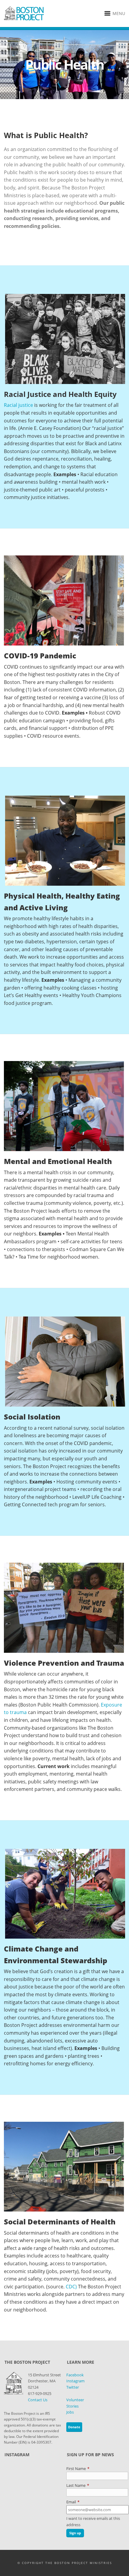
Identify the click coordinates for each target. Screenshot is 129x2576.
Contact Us (38, 2400)
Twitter (73, 2387)
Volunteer (75, 2400)
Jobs (70, 2412)
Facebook (75, 2375)
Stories (72, 2406)
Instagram (75, 2381)
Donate (74, 2427)
